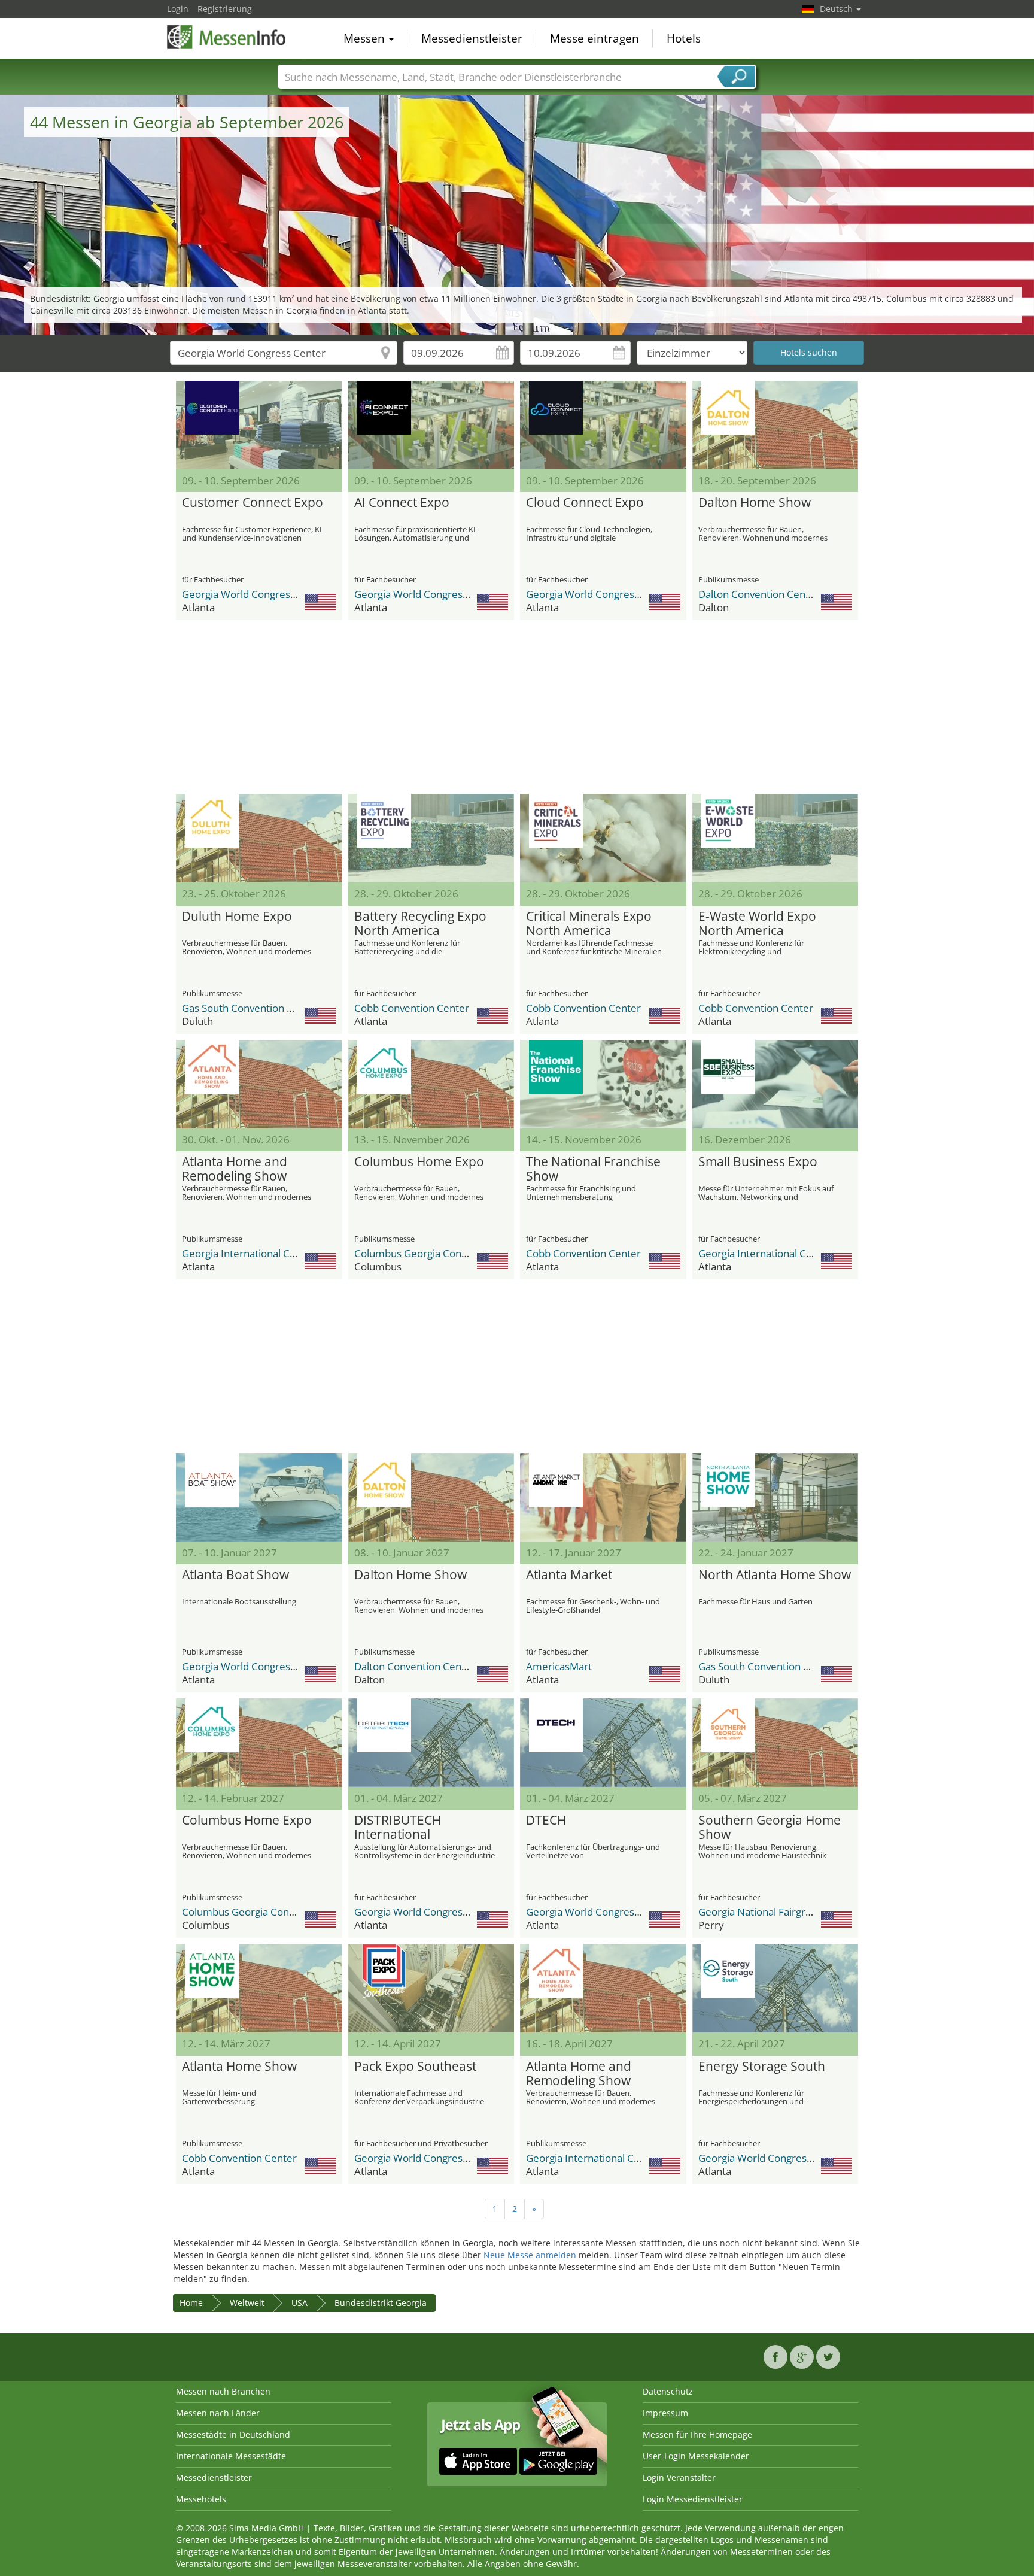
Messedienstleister (472, 38)
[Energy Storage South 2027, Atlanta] (775, 1988)
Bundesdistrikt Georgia (381, 2303)
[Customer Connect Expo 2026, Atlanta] (259, 425)
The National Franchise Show (593, 1169)
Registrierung (225, 9)
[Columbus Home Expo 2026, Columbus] (431, 1084)
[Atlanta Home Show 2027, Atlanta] (259, 1988)
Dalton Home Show (755, 503)
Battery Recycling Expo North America (420, 924)
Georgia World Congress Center (256, 594)
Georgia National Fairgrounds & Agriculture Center (815, 1912)
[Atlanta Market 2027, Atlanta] (603, 1497)
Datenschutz (668, 2391)
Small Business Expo (758, 1162)
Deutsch (837, 9)
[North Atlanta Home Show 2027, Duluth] (775, 1497)
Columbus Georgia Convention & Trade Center (462, 1253)
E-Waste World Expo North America (757, 924)
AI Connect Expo (402, 503)
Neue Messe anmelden (530, 2255)
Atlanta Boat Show (235, 1575)
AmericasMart (559, 1666)
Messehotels (201, 2499)
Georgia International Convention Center (276, 1253)
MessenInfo (227, 37)
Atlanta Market (569, 1575)
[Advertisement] (517, 707)
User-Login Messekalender (696, 2456)
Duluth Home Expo (237, 917)
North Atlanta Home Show (775, 1575)
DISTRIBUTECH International (398, 1828)
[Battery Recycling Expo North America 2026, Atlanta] (431, 838)
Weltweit (247, 2303)
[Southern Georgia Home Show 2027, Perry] (775, 1743)
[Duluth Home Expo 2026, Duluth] (259, 838)
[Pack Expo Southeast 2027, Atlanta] (431, 1988)
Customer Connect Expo (253, 503)
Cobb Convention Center (412, 1008)
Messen (366, 38)
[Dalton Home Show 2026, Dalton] (775, 425)
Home (191, 2303)
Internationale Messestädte (231, 2456)
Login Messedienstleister (693, 2499)
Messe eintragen (594, 38)
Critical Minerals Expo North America (589, 924)
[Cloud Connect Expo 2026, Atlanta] (603, 425)
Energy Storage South (762, 2067)
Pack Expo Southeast (415, 2067)
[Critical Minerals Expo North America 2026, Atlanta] (603, 838)
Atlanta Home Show (239, 2067)
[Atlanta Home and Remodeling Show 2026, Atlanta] (259, 1084)
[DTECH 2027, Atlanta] (603, 1743)
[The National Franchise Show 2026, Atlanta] (603, 1084)
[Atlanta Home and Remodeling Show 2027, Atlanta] (603, 1988)
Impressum (665, 2413)
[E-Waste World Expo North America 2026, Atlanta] (775, 838)
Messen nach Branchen (223, 2391)
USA (299, 2303)
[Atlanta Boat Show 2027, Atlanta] (259, 1497)
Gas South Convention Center (250, 1008)
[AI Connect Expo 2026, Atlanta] (431, 425)
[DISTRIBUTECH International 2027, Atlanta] (431, 1743)
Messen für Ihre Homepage (697, 2434)
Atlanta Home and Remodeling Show (235, 1169)
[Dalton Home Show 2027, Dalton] (431, 1497)
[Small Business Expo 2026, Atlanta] (775, 1084)
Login (178, 9)
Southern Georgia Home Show (770, 1828)
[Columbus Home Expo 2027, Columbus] (259, 1743)
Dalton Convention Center (759, 594)
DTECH (546, 1821)
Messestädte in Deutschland (233, 2434)
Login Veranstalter (679, 2478)
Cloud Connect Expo (585, 503)
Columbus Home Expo (419, 1162)
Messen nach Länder (218, 2413)
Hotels (684, 38)
